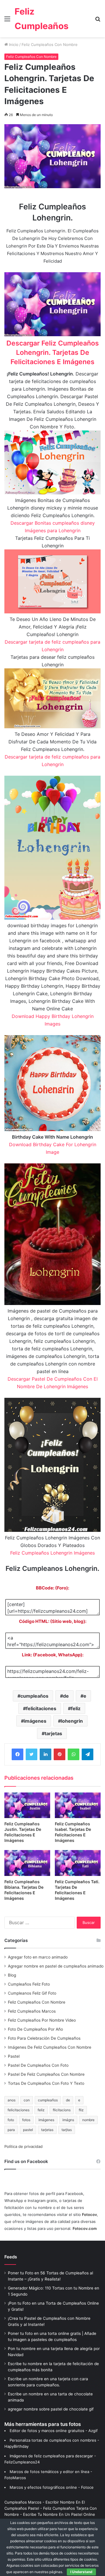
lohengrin (72, 1721)
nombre (88, 2120)
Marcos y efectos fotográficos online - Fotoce (52, 2487)
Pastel (14, 2056)
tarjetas (53, 1733)
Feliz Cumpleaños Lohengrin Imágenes (52, 1553)
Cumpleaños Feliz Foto (29, 1984)
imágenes (35, 1721)
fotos (26, 2120)
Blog (12, 1975)
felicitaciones (41, 1708)
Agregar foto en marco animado (38, 1957)
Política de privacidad (23, 2146)
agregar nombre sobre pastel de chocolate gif (51, 2409)
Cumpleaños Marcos (23, 2502)
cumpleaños (34, 1696)
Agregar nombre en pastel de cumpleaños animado (56, 1966)
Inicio (13, 44)
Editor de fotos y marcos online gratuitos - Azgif (54, 2431)
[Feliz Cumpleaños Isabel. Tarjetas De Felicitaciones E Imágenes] (78, 1805)
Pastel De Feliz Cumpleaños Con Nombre (46, 2074)
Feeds (11, 2257)
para (11, 2130)
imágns (68, 2120)
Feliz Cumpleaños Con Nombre (50, 44)
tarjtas (67, 2130)
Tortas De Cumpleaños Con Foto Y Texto (46, 2083)
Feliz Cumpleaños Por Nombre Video (42, 2020)
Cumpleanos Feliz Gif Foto (32, 1993)
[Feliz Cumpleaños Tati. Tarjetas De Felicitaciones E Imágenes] (78, 1863)
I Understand (81, 2572)
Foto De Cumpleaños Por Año (35, 2029)
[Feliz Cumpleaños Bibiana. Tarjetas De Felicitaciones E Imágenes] (27, 1863)
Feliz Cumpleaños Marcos (32, 2011)
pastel (28, 2130)
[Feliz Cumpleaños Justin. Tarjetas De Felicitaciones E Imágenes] (27, 1805)
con (27, 2100)
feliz (76, 1708)
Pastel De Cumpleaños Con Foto (38, 2065)
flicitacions (62, 2110)
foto (11, 2120)
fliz (81, 2110)
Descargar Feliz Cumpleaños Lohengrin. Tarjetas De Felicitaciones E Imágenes (53, 353)
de (66, 1696)
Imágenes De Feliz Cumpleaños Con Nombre (50, 2047)
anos (12, 2100)
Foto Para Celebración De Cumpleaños (44, 2038)
